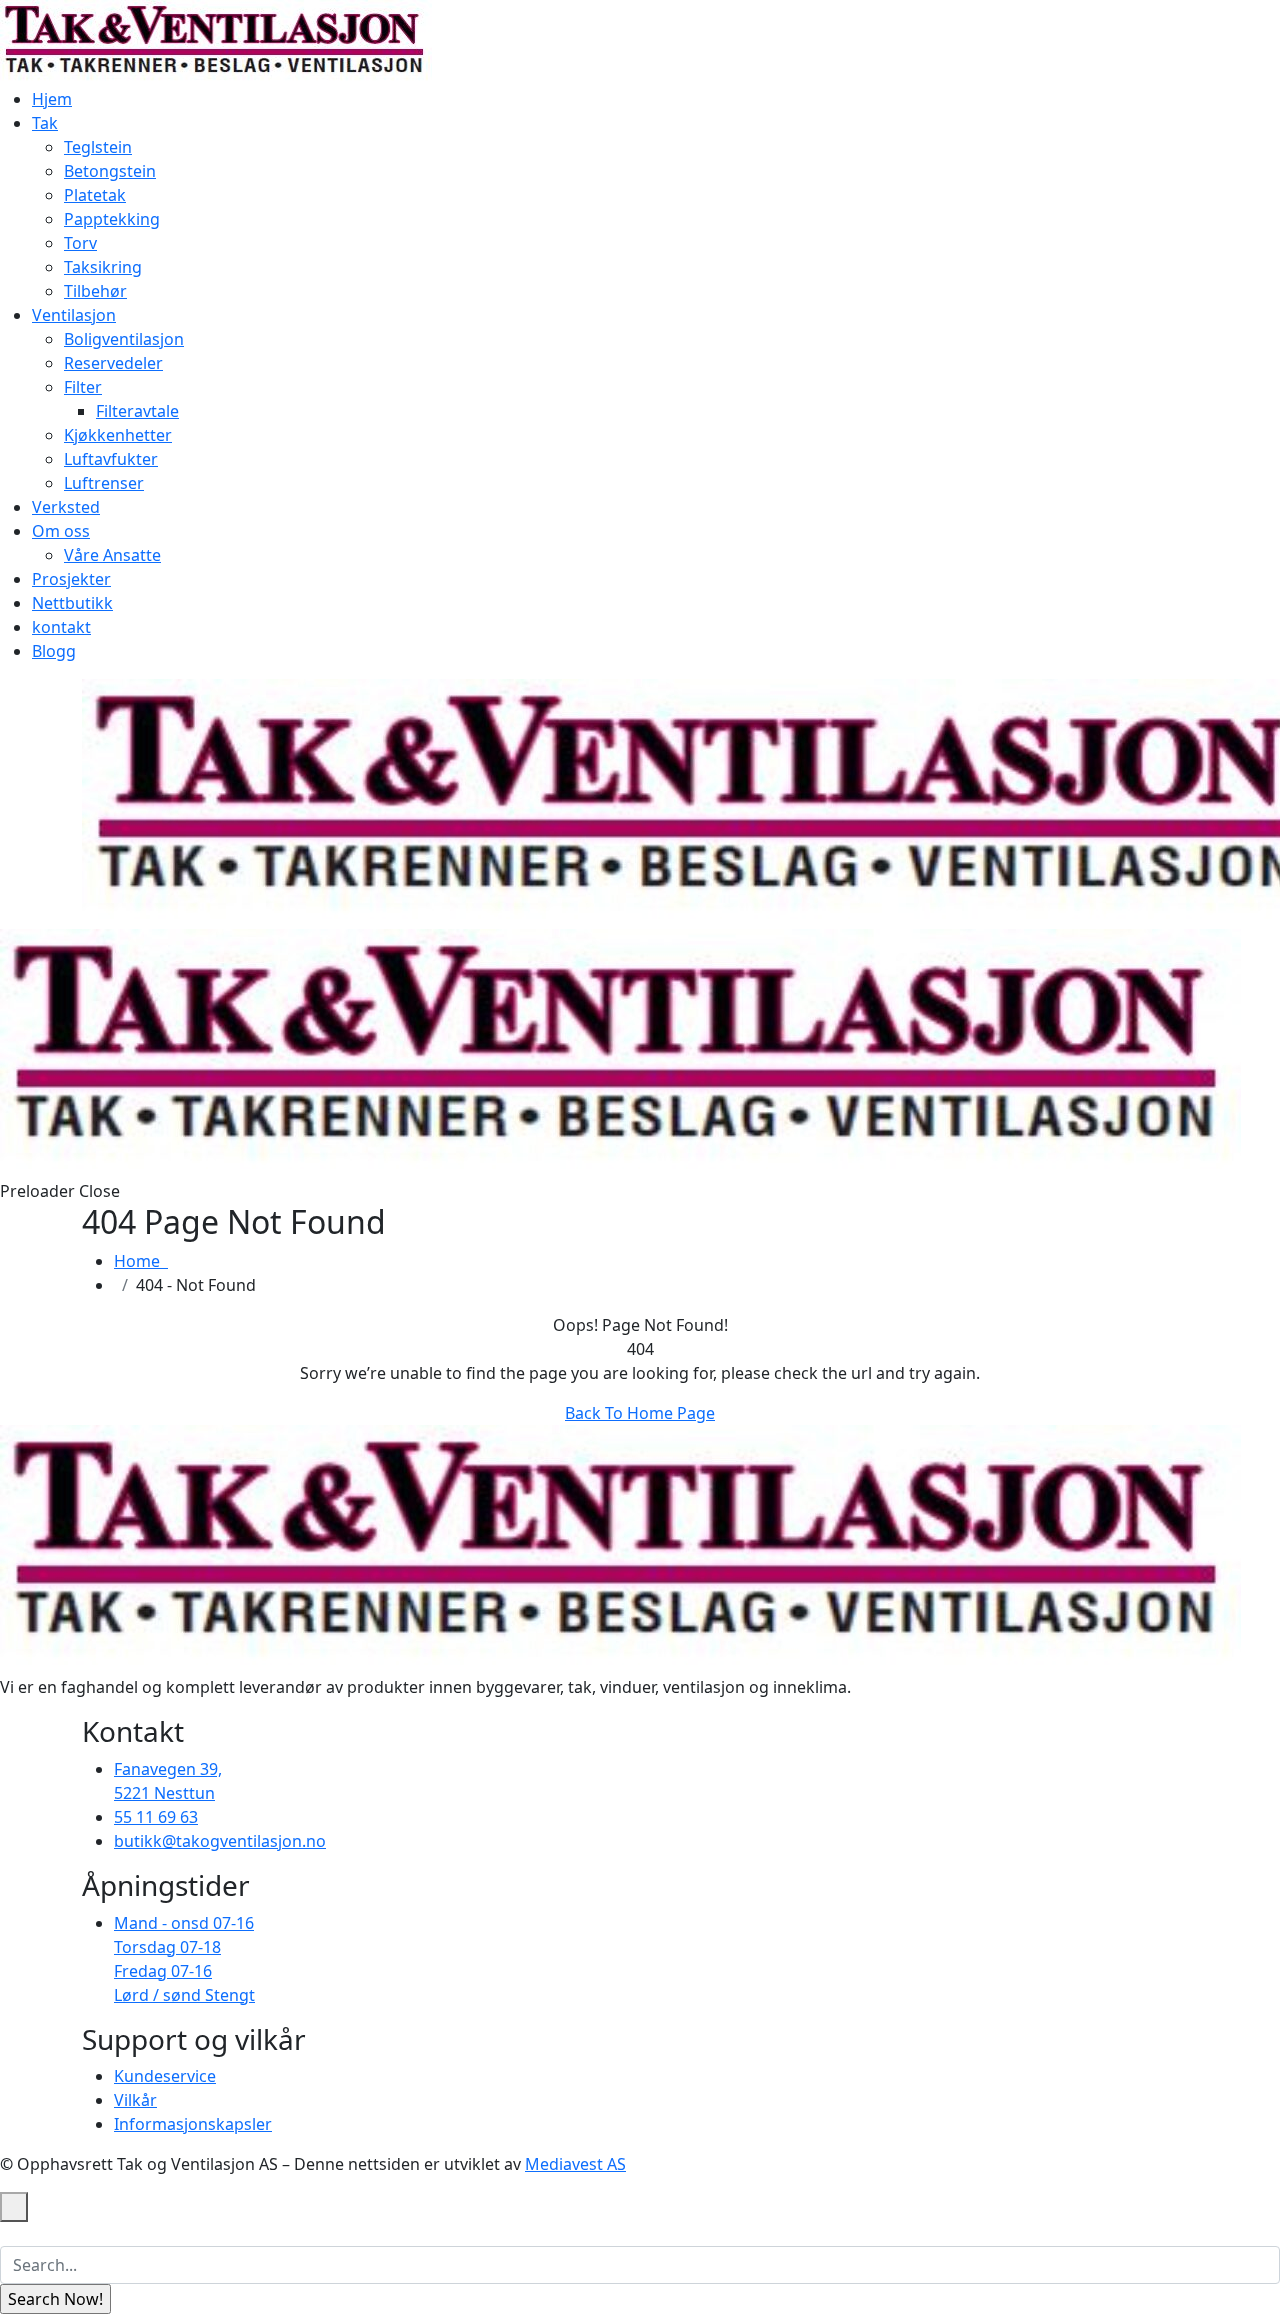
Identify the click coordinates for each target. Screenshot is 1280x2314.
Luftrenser (104, 483)
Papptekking (112, 219)
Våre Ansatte (112, 555)
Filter (83, 387)
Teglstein (98, 147)
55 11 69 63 (156, 1817)
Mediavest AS (575, 2164)
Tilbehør (95, 291)
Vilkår (135, 2100)
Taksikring (103, 267)
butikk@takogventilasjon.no (220, 1841)
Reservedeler (113, 363)
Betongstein (110, 171)
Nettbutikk (72, 603)
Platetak (95, 195)
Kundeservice (165, 2076)
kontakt (61, 627)
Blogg (54, 651)
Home (141, 1261)
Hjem (52, 99)
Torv (80, 243)
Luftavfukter (111, 459)
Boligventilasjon (124, 339)
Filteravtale (137, 411)
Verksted (66, 507)
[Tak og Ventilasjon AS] (216, 42)
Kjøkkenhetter (118, 435)
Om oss (61, 531)
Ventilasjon (74, 315)
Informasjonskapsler (193, 2124)
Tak (45, 123)
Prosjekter (71, 579)
